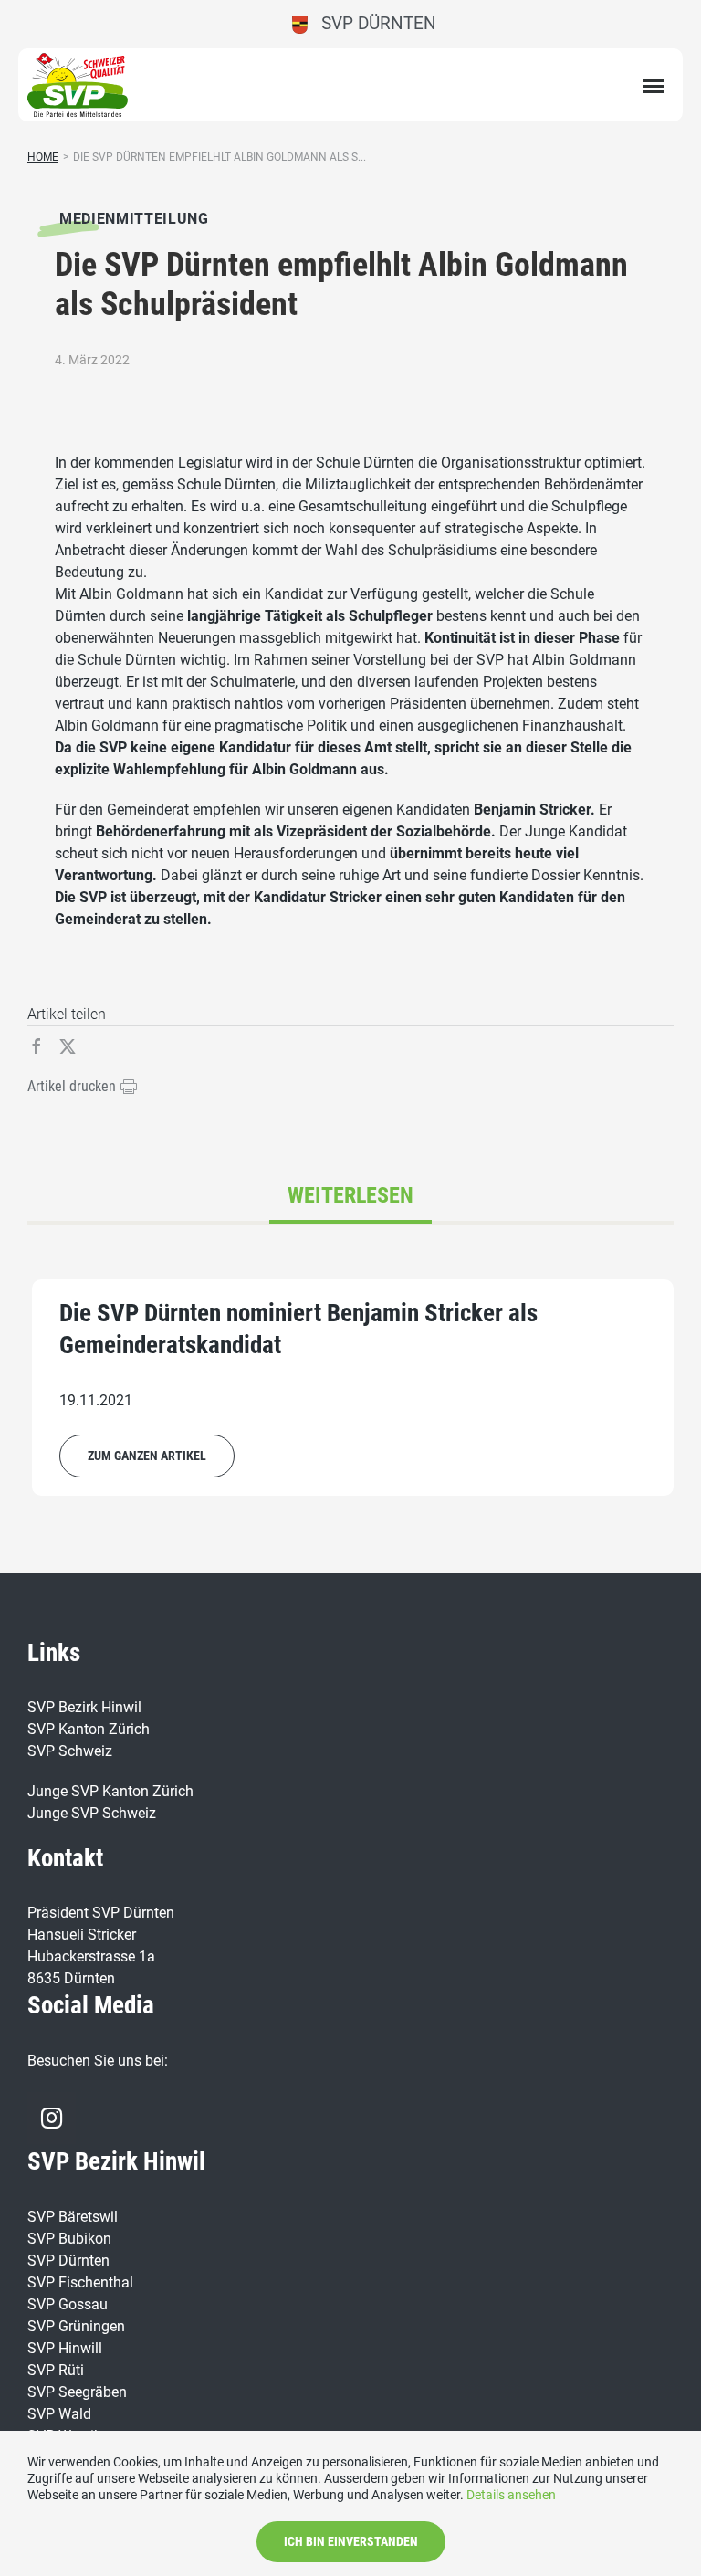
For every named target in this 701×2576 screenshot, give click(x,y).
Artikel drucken (73, 1086)
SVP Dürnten (372, 23)
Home (43, 157)
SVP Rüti (56, 2370)
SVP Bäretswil (73, 2217)
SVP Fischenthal (80, 2282)
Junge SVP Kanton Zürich (110, 1791)
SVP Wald (59, 2414)
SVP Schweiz (70, 1751)
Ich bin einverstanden (351, 2541)
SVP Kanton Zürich (89, 1729)
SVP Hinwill (65, 2348)
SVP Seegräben (77, 2392)
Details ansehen (511, 2495)
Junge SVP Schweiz (92, 1813)
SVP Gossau (68, 2304)
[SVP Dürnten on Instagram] (52, 2118)
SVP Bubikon (69, 2239)
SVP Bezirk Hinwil (84, 1707)
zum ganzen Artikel (147, 1456)
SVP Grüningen (76, 2326)
